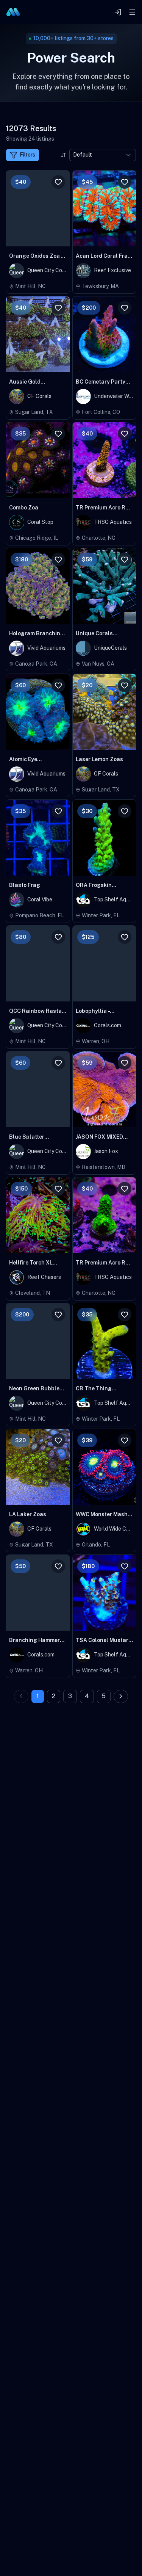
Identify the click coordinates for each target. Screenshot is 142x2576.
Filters (27, 155)
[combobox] (103, 155)
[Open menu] (132, 12)
